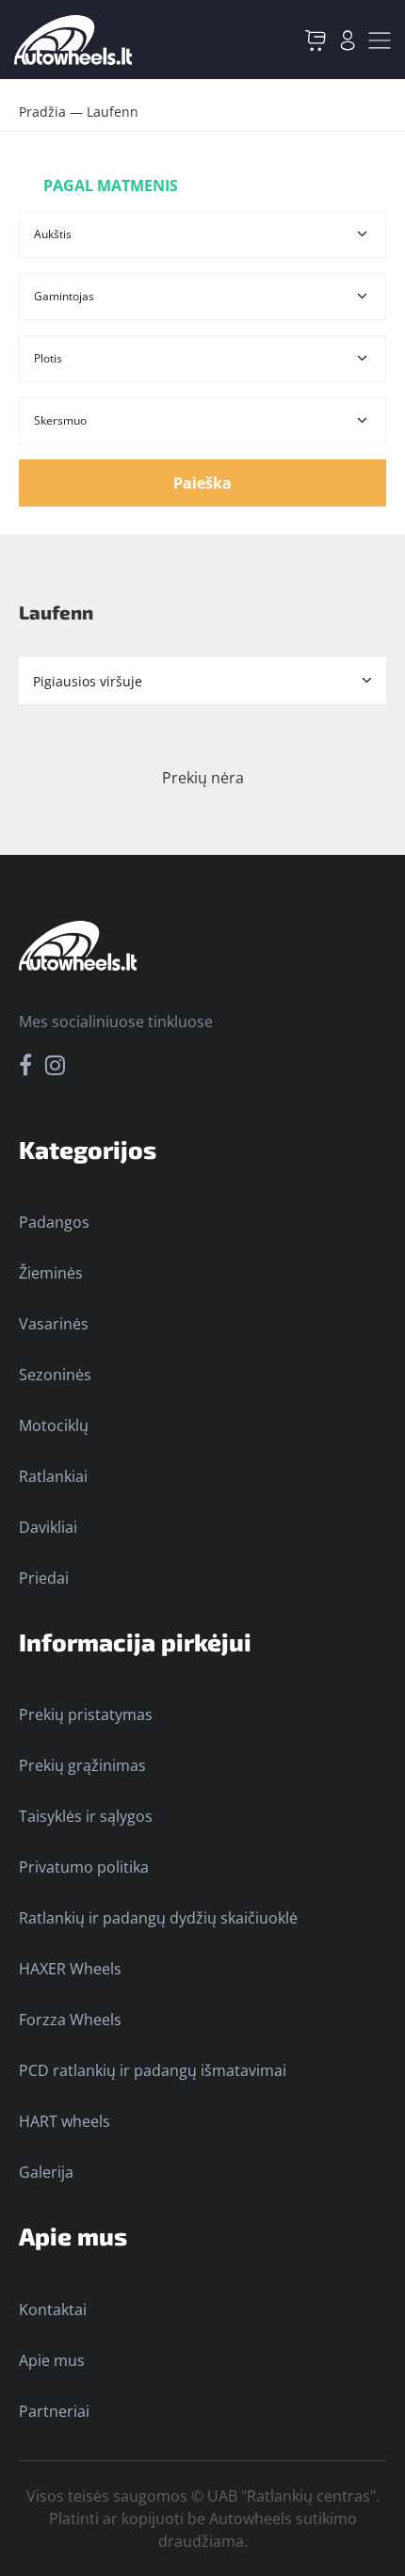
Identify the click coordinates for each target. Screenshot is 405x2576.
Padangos (54, 1222)
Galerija (46, 2172)
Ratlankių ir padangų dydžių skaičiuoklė (158, 1918)
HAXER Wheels (70, 1969)
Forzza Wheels (70, 2020)
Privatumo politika (84, 1867)
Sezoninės (55, 1375)
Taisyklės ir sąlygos (86, 1816)
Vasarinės (54, 1324)
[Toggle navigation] (380, 40)
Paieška (202, 483)
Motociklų (54, 1425)
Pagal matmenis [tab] (111, 185)
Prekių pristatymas (86, 1715)
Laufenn (113, 112)
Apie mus (52, 2360)
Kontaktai (53, 2310)
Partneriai (54, 2411)
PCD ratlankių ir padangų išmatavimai (153, 2070)
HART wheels (65, 2121)
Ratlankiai (53, 1476)
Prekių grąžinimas (82, 1765)
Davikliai (48, 1527)
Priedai (44, 1578)
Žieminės (51, 1273)
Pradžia (42, 112)
